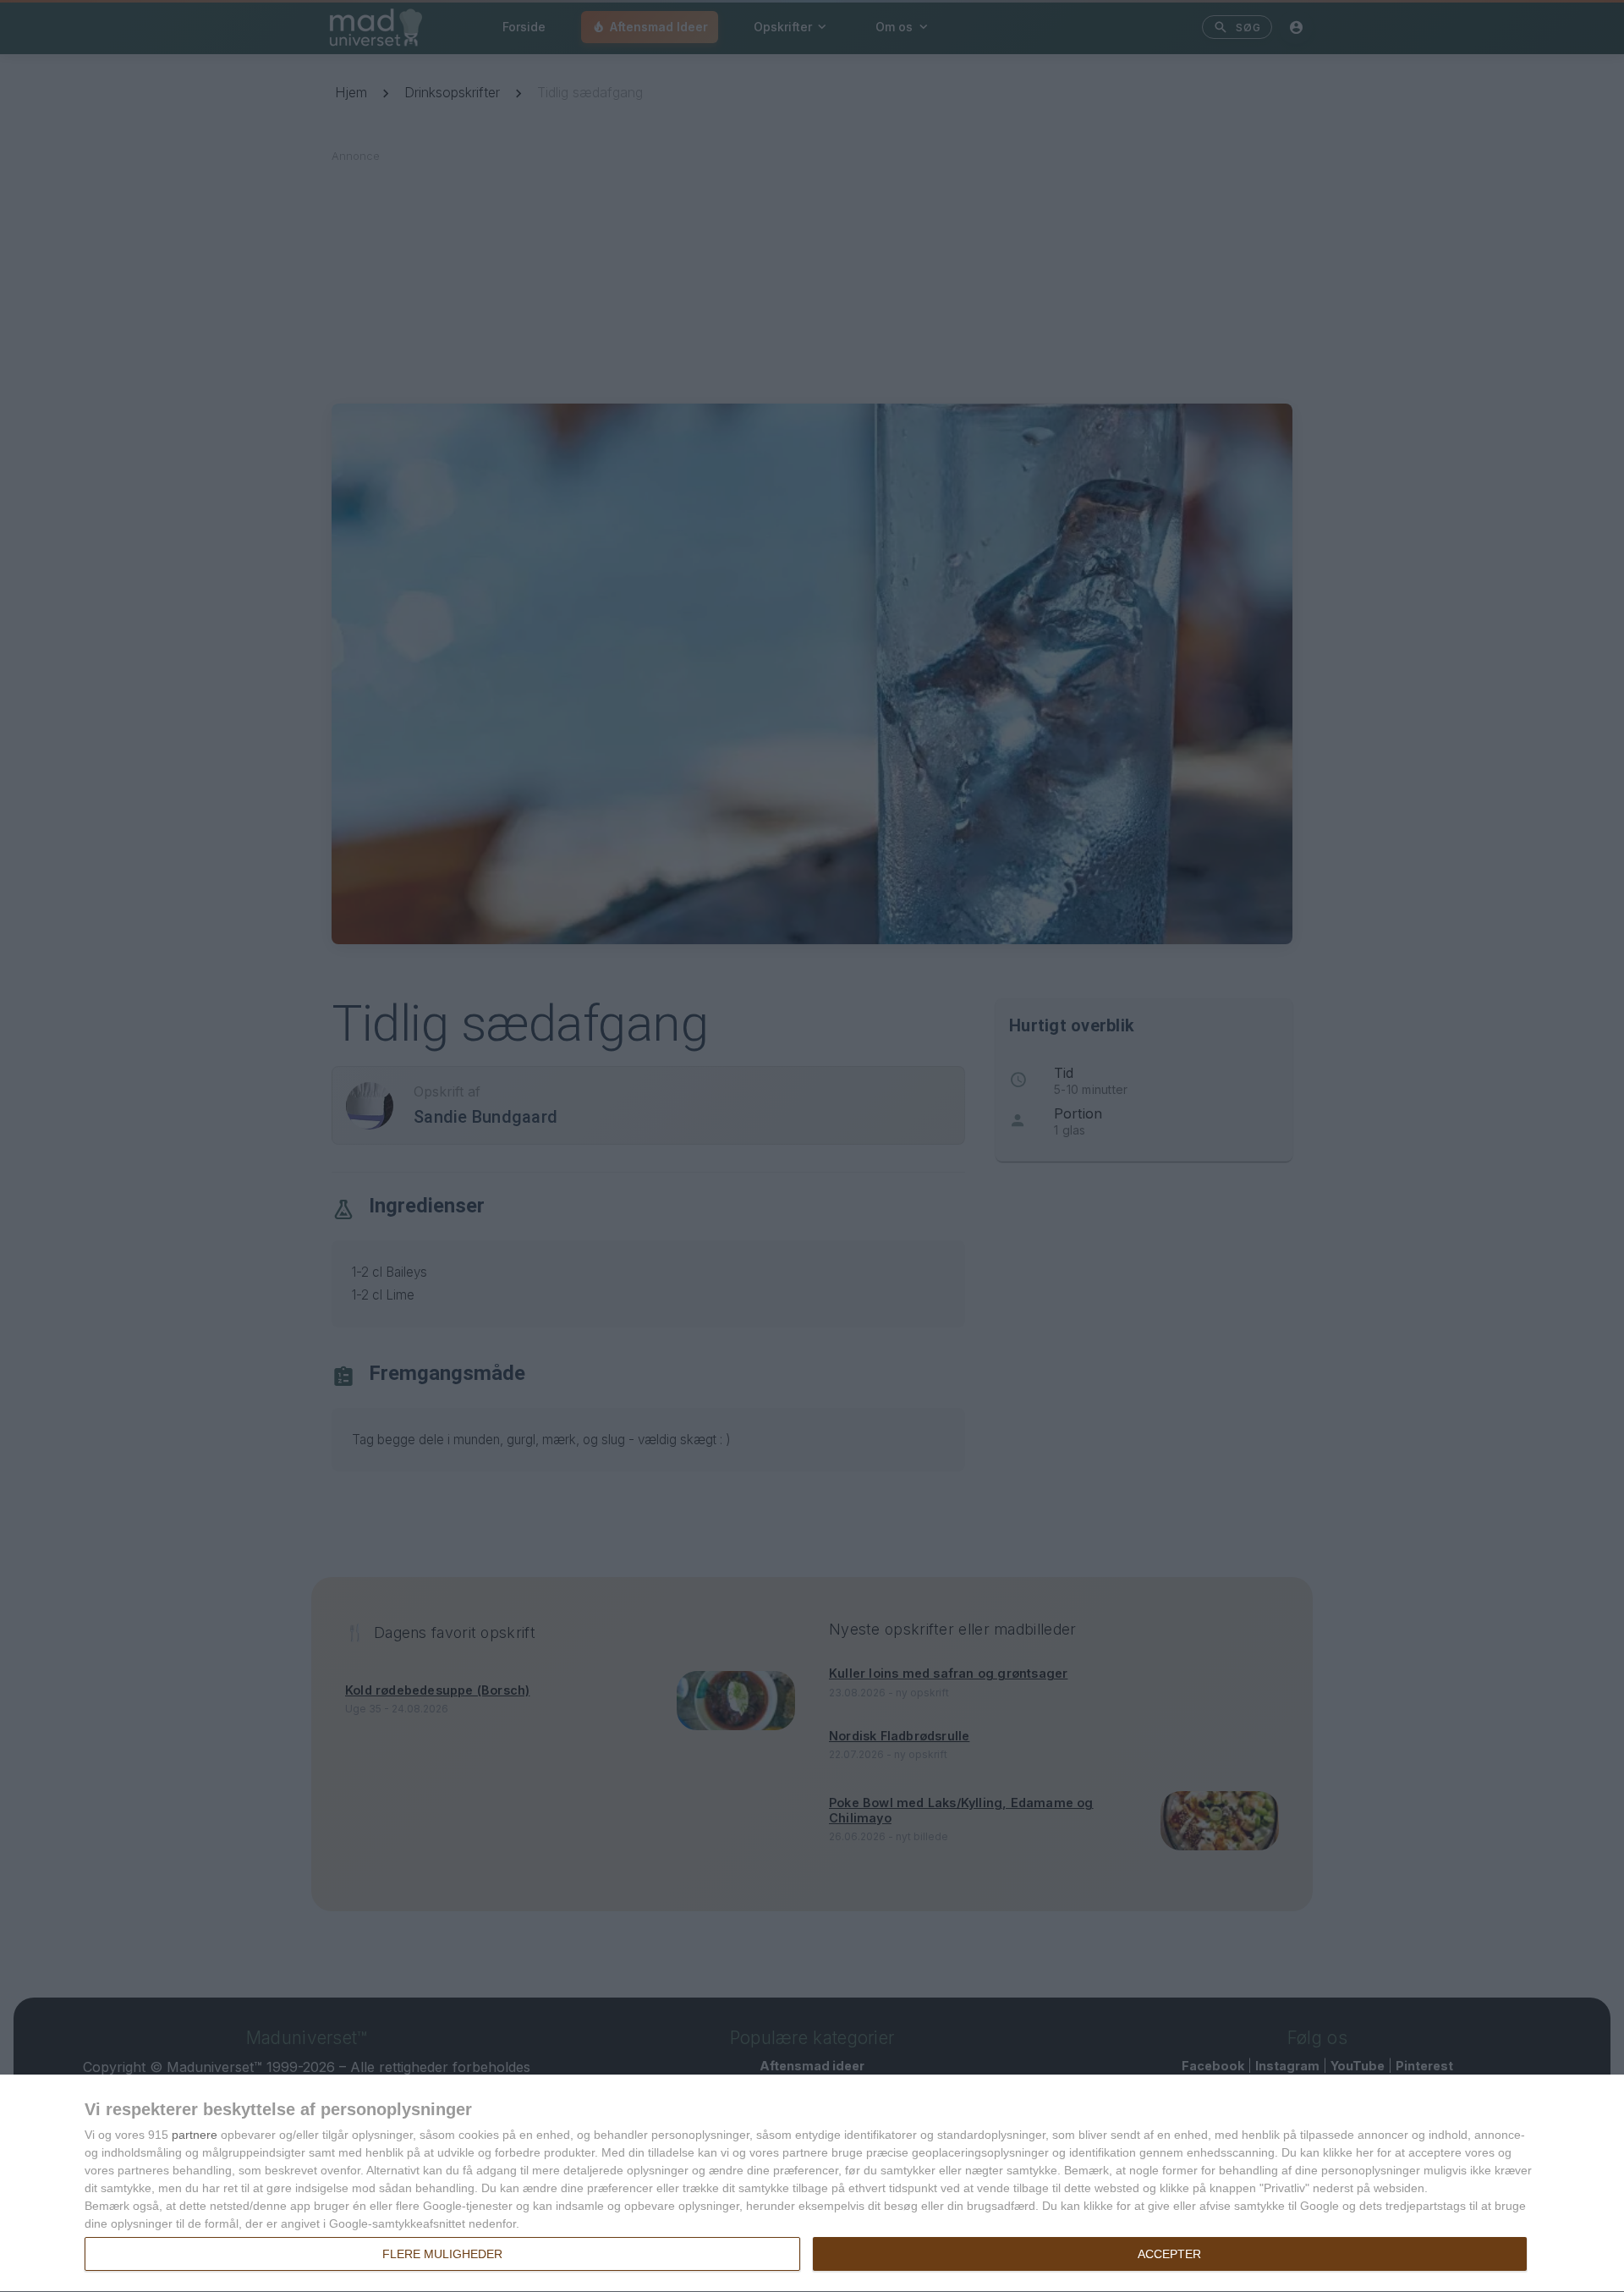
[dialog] (812, 2184)
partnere (195, 2135)
